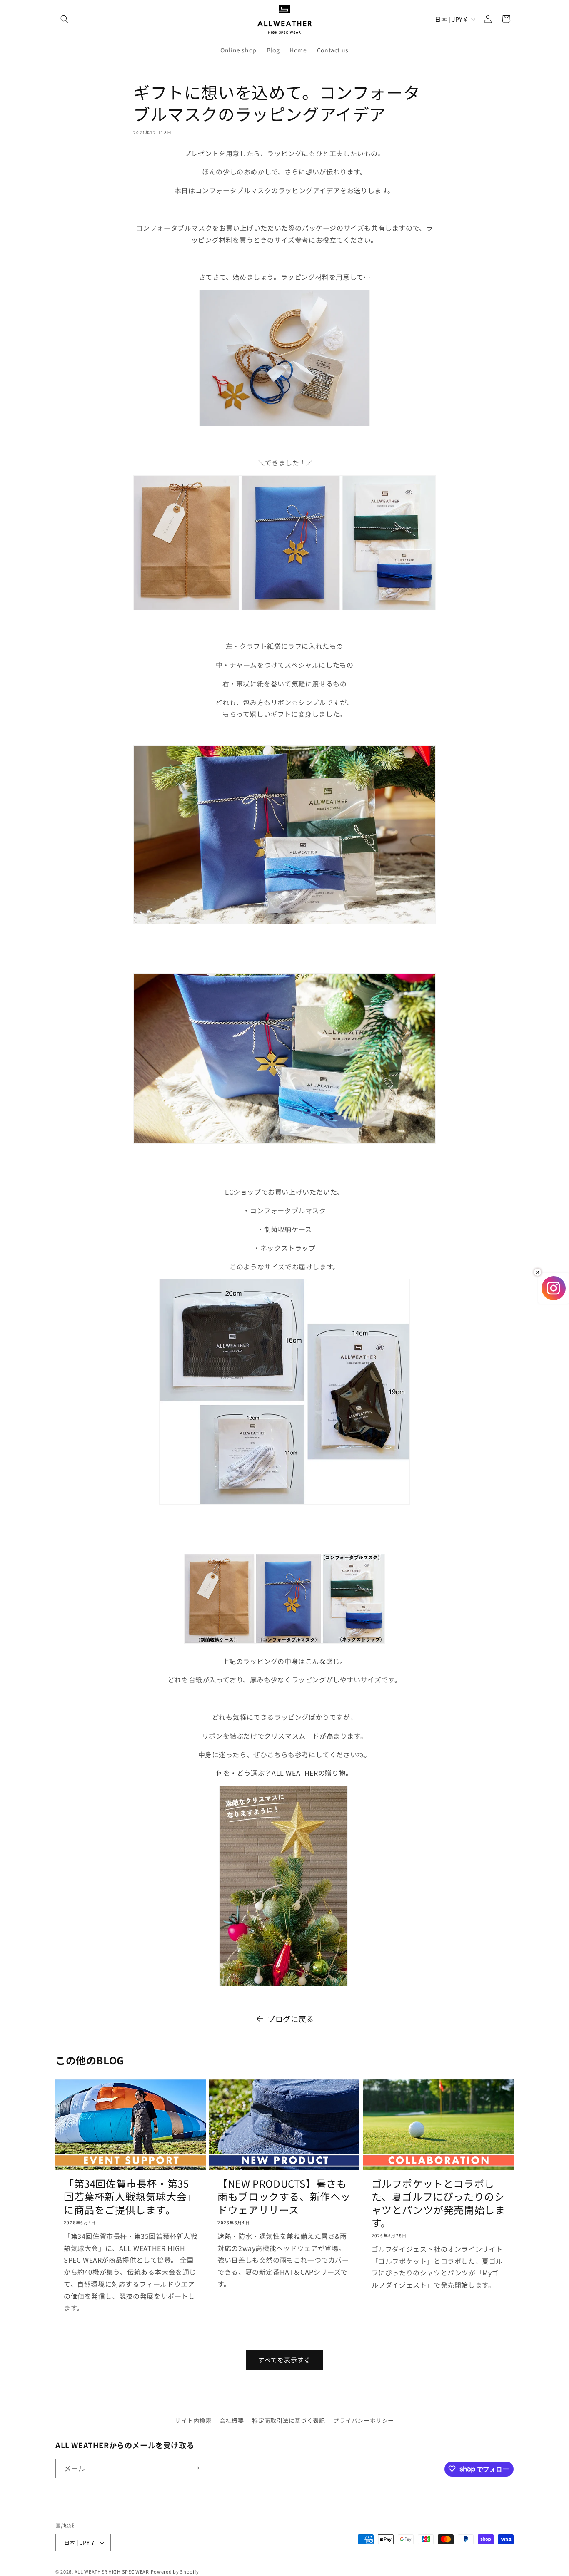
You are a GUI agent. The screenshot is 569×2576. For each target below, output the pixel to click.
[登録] (196, 2468)
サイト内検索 (193, 2420)
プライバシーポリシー (364, 2420)
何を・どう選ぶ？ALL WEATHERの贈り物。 (284, 1773)
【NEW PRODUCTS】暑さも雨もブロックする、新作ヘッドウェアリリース (284, 2196)
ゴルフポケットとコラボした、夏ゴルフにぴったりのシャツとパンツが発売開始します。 (438, 2203)
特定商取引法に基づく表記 (288, 2420)
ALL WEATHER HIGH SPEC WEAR (112, 2572)
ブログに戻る (291, 2019)
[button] (65, 19)
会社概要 (232, 2420)
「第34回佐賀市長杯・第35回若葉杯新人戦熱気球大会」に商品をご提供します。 (130, 2196)
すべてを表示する (284, 2360)
